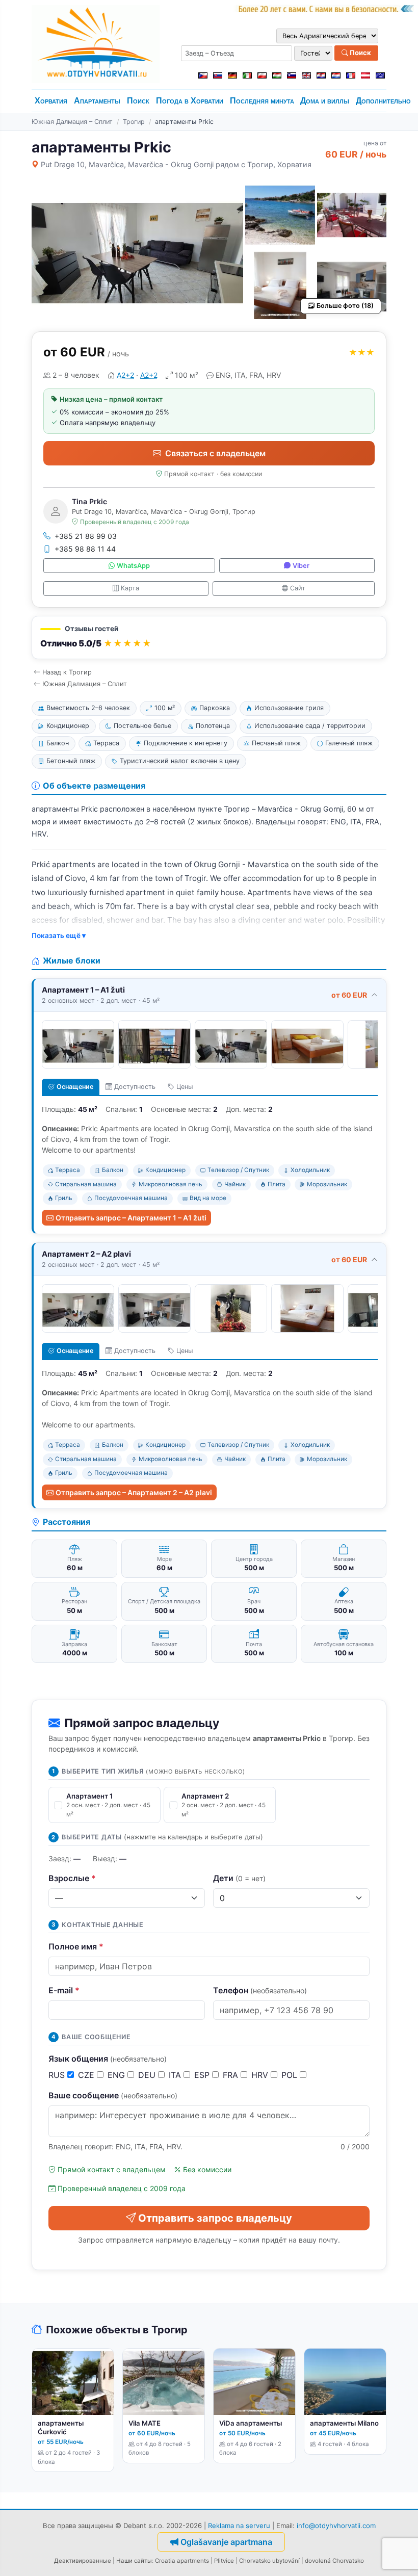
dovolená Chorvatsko (334, 2561)
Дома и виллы (325, 101)
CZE (87, 2075)
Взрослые (72, 1878)
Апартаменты (97, 101)
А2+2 (125, 375)
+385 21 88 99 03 (86, 536)
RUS (58, 2075)
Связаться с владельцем (215, 453)
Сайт (298, 588)
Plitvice (224, 2561)
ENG (117, 2075)
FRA (232, 2075)
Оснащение (75, 1087)
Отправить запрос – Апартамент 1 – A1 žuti (131, 1218)
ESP (203, 2075)
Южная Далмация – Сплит (72, 122)
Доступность (135, 1087)
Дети (239, 1878)
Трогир (134, 122)
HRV (261, 2075)
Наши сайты (134, 2561)
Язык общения (108, 2059)
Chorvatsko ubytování (269, 2561)
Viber (301, 566)
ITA (176, 2075)
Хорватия (51, 101)
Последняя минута (262, 101)
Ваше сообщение (113, 2095)
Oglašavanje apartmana (226, 2542)
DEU (148, 2075)
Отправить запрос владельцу (215, 2218)
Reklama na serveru (239, 2526)
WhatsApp (133, 566)
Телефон (260, 1990)
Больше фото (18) (345, 306)
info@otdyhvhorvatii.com (336, 2526)
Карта (130, 588)
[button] (209, 638)
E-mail (64, 1990)
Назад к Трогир (67, 672)
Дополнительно (383, 101)
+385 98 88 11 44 (85, 549)
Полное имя (76, 1946)
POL (291, 2075)
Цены (185, 1087)
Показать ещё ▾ (59, 935)
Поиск (360, 53)
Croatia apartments (182, 2561)
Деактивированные (83, 2561)
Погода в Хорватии (190, 101)
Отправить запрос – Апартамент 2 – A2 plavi (134, 1492)
